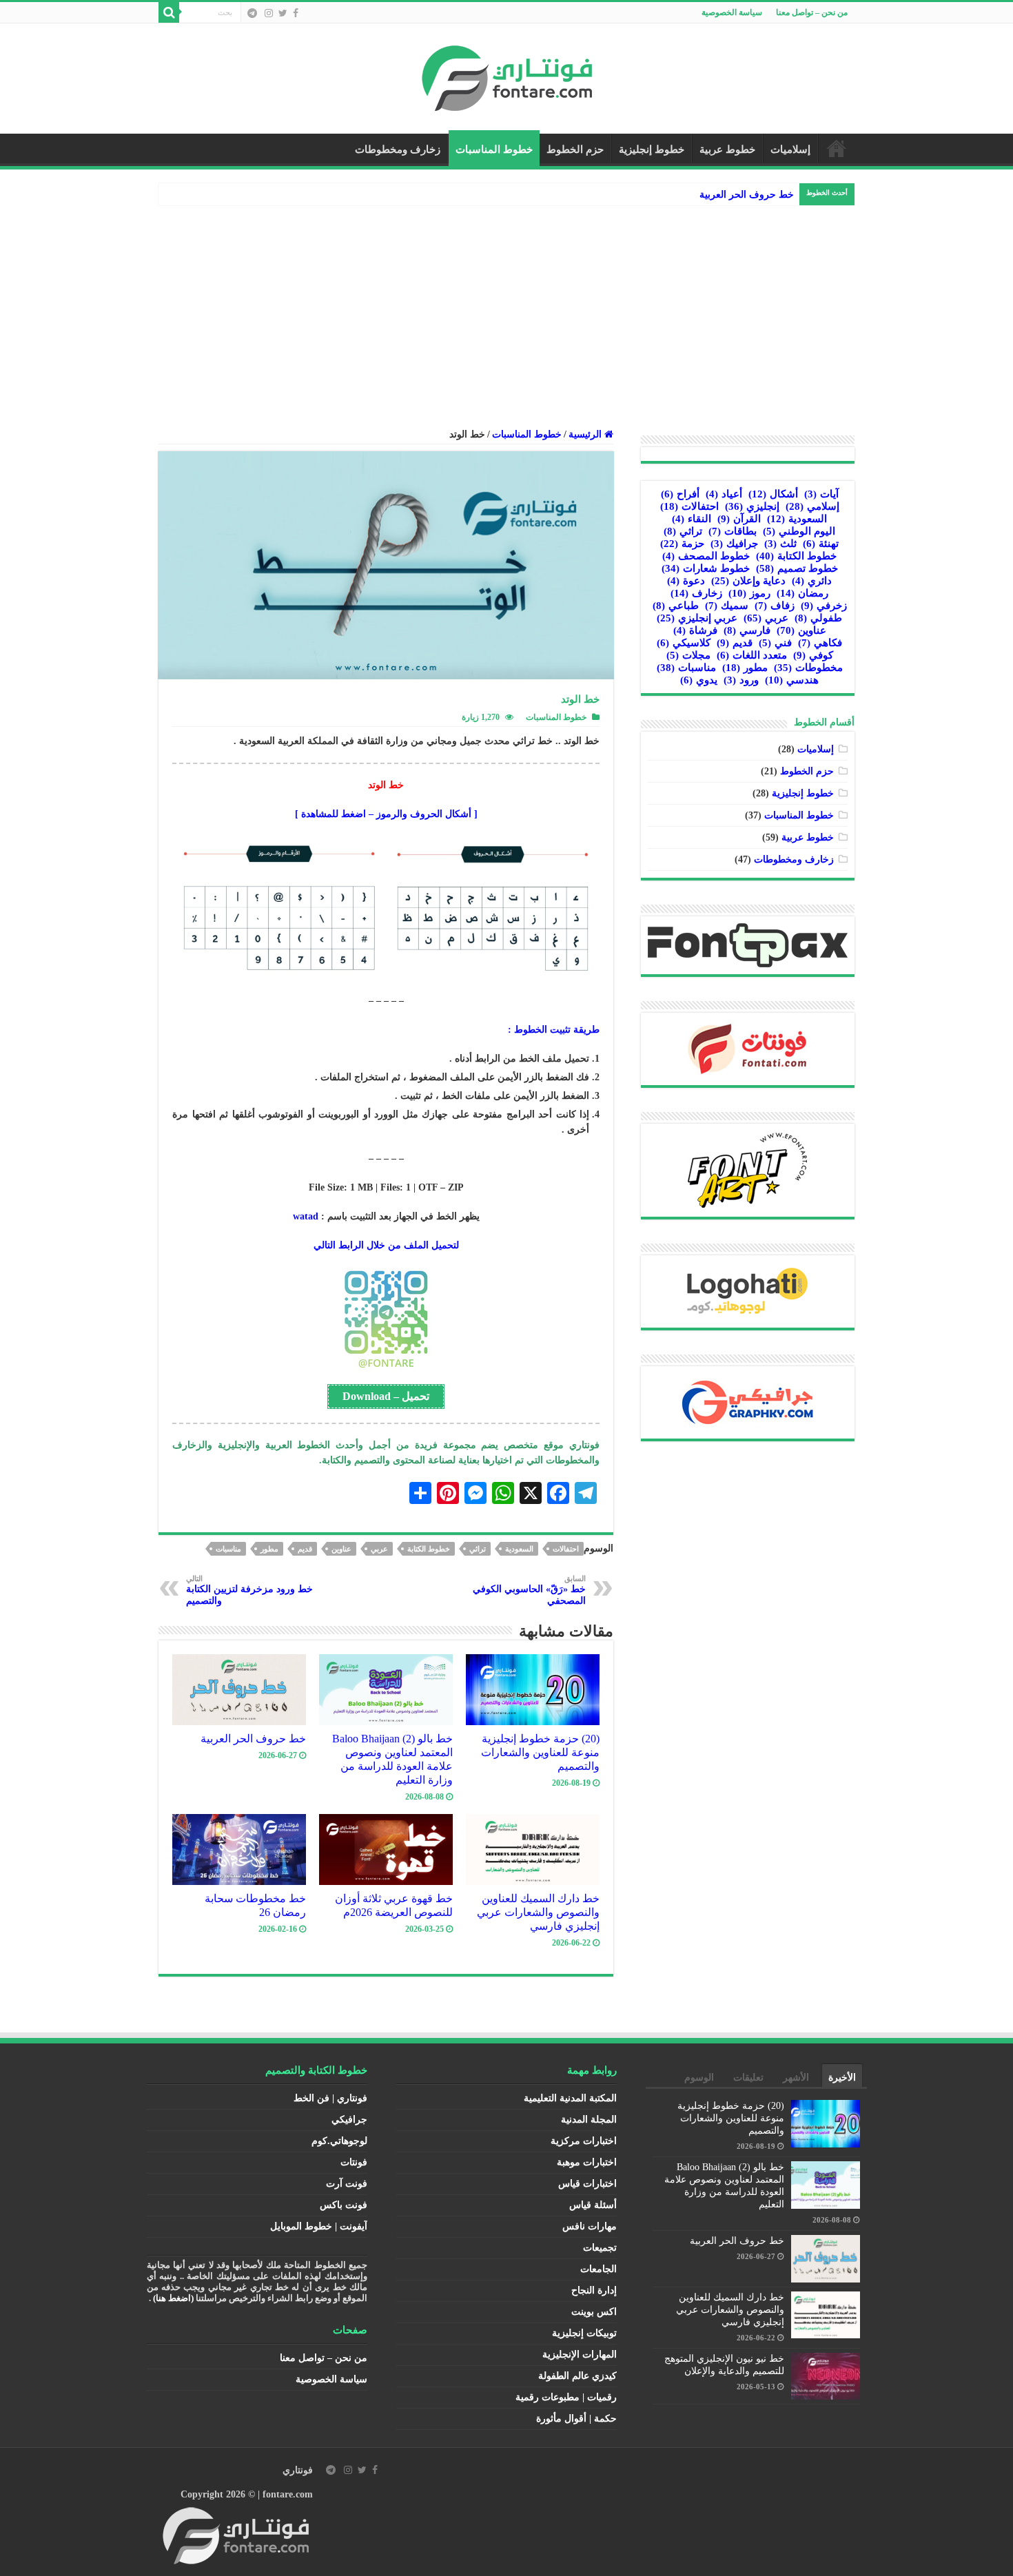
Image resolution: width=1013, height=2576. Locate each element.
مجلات (688, 655)
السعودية (519, 1549)
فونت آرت (347, 2184)
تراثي (478, 1549)
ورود (741, 680)
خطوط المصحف (706, 556)
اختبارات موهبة (587, 2162)
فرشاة (695, 630)
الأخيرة (842, 2078)
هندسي (792, 680)
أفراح (680, 494)
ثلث (780, 544)
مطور (269, 1549)
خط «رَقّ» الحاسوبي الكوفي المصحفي (529, 1590)
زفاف (775, 606)
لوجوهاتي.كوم (339, 2141)
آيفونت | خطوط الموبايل (319, 2226)
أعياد (724, 494)
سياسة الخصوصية (732, 12)
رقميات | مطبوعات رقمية (566, 2397)
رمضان (802, 593)
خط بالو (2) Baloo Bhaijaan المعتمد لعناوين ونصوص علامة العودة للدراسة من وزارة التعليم (392, 1759)
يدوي (699, 680)
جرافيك (734, 544)
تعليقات (748, 2078)
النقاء (692, 519)
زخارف (696, 593)
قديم (305, 1549)
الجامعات (598, 2269)
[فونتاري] (507, 75)
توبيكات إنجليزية (584, 2333)
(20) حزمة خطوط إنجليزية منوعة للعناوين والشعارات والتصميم (540, 1752)
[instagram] (269, 13)
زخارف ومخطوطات (398, 150)
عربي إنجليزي (697, 618)
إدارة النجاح (594, 2290)
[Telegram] (252, 13)
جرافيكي (349, 2120)
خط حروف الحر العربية (747, 195)
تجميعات (600, 2248)
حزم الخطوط (575, 150)
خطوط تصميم (797, 568)
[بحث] (169, 12)
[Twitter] (283, 13)
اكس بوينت (594, 2312)
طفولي (818, 618)
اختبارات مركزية (584, 2141)
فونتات (354, 2162)
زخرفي (824, 606)
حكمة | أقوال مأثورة (576, 2419)
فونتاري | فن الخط (330, 2098)
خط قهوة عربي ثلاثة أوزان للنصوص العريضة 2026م (394, 1905)
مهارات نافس (590, 2226)
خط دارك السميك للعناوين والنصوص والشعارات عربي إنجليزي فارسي (538, 1912)
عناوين (341, 1549)
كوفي (813, 655)
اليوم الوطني (799, 531)
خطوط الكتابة (429, 1549)
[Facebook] (296, 13)
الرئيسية (837, 148)
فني (775, 643)
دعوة (686, 581)
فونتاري (298, 2470)
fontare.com (288, 2494)
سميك (727, 606)
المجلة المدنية (589, 2120)
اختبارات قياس (587, 2184)
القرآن (739, 519)
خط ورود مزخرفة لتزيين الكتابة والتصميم (249, 1590)
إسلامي (812, 506)
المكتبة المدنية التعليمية (570, 2098)
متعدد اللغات (752, 655)
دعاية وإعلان (748, 581)
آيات (821, 494)
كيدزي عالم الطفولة (577, 2376)
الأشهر (796, 2078)
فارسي (747, 630)
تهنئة (821, 544)
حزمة (682, 544)
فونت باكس (344, 2205)
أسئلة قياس (593, 2205)
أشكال (773, 494)
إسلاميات (790, 150)
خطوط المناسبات (494, 150)
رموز (749, 593)
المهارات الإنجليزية (580, 2355)
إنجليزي (752, 506)
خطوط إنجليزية (652, 150)
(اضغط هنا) (173, 2298)
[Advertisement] (506, 309)
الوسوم (699, 2078)
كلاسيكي (684, 643)
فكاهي (820, 643)
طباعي (676, 606)
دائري (812, 581)
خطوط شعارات (706, 568)
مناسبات (228, 1549)
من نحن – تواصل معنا (812, 12)
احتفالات (566, 1549)
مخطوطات (808, 668)
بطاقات (733, 531)
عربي (379, 1549)
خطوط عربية (727, 150)
